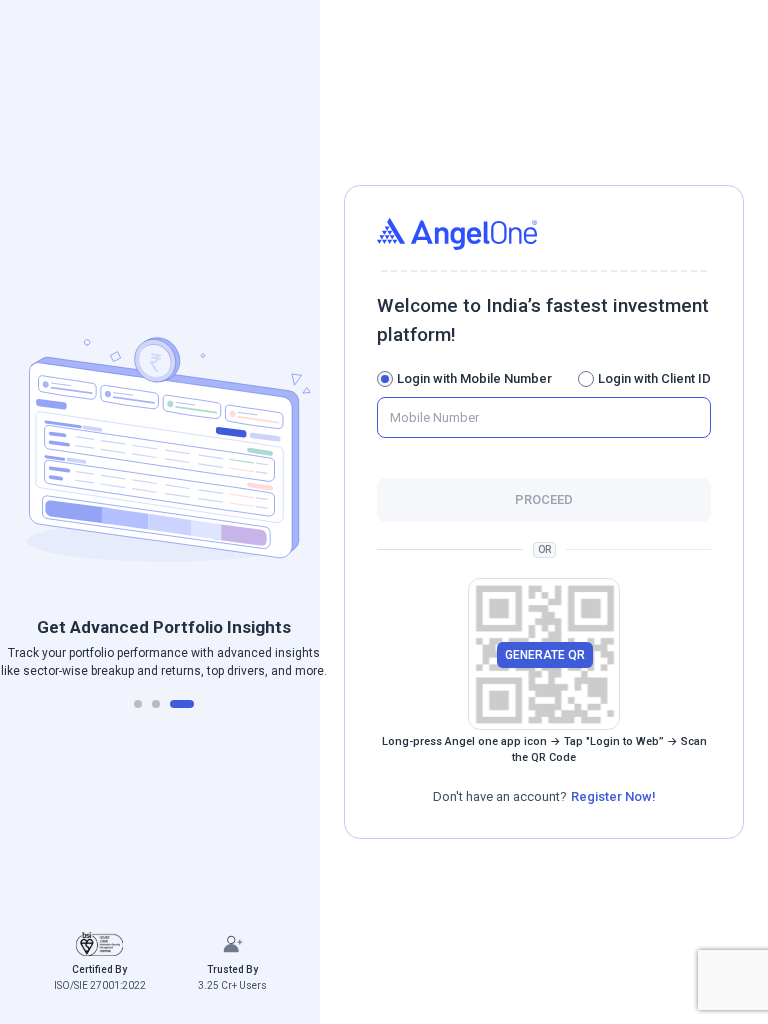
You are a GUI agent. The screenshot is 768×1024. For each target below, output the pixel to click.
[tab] (138, 704)
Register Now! (613, 796)
